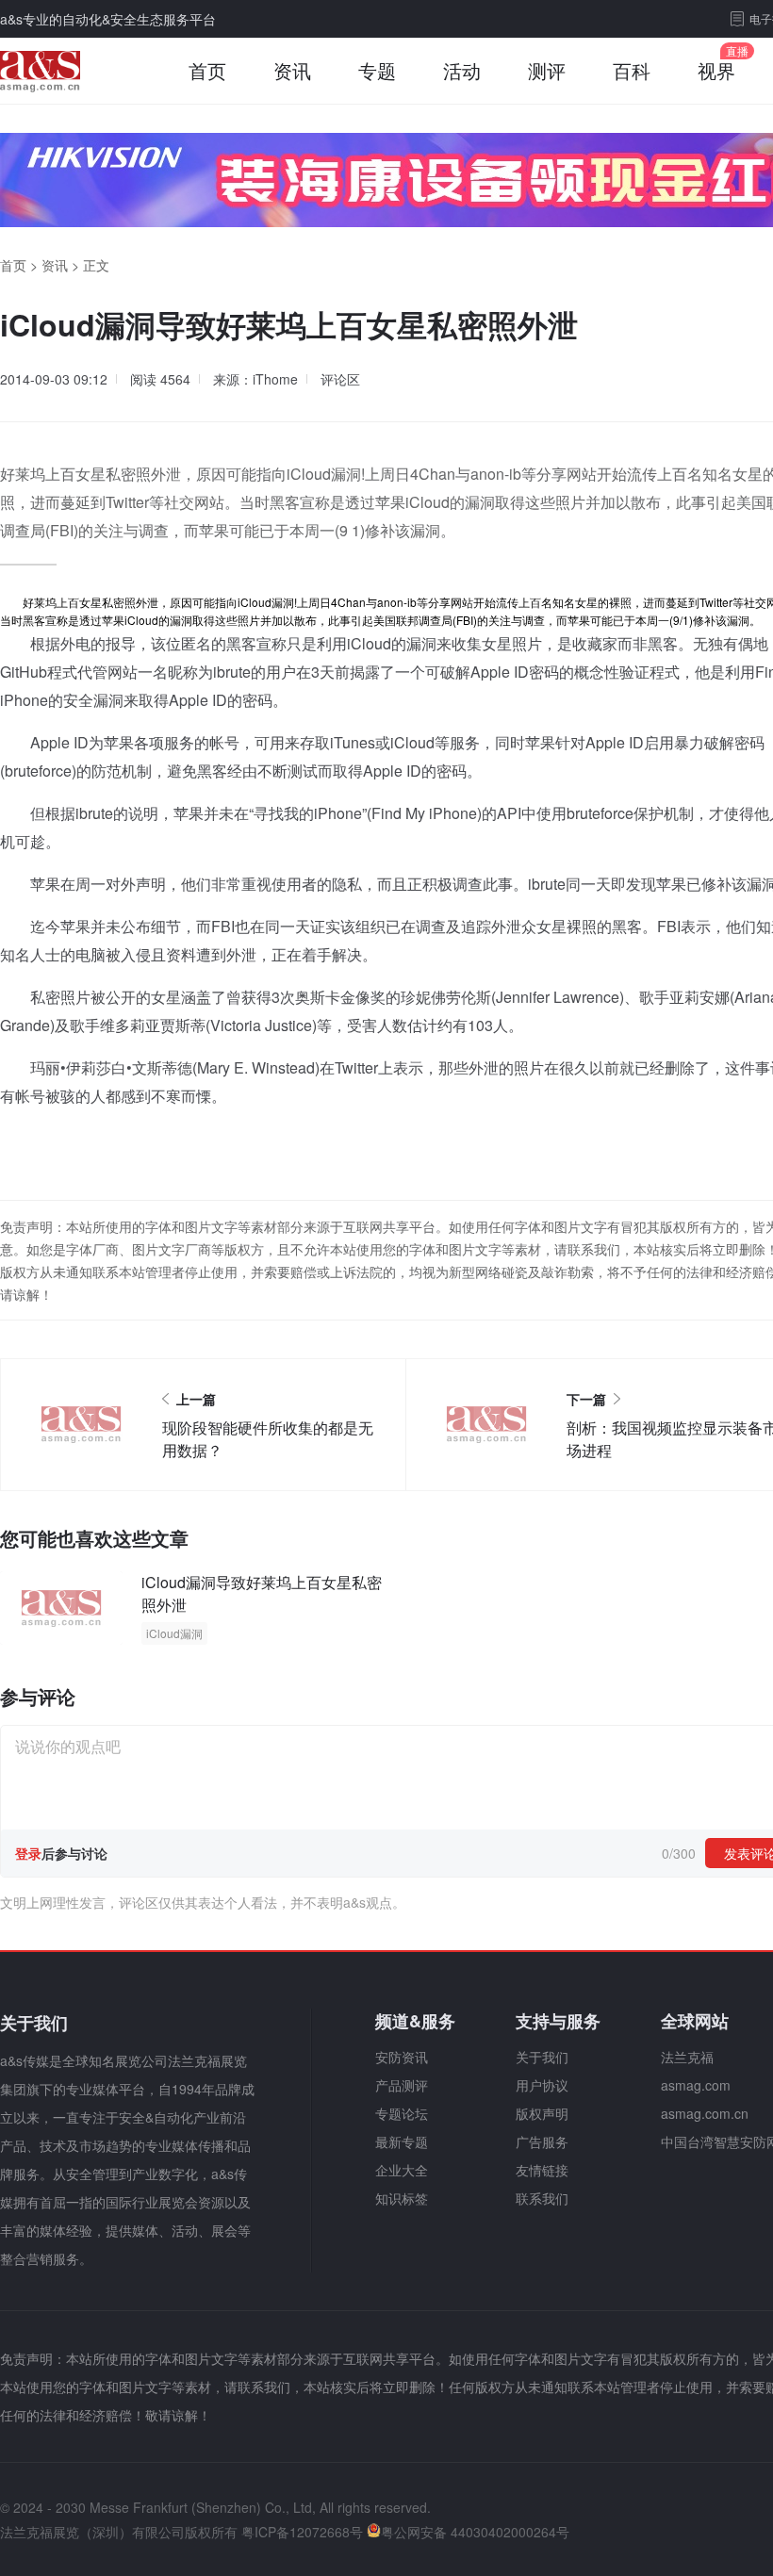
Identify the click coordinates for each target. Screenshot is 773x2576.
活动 (462, 70)
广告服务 (542, 2141)
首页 (207, 70)
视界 (716, 70)
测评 (547, 70)
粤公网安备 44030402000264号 (475, 2532)
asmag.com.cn (705, 2113)
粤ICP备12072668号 (302, 2532)
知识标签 (402, 2198)
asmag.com (696, 2085)
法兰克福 (687, 2057)
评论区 (340, 379)
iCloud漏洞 (174, 1633)
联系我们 (542, 2198)
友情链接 (542, 2170)
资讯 (292, 70)
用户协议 (542, 2085)
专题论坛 (402, 2113)
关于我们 (542, 2057)
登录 (28, 1853)
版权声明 (542, 2113)
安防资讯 (402, 2057)
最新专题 (402, 2141)
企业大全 (402, 2170)
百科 (632, 70)
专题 (377, 70)
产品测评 (402, 2085)
